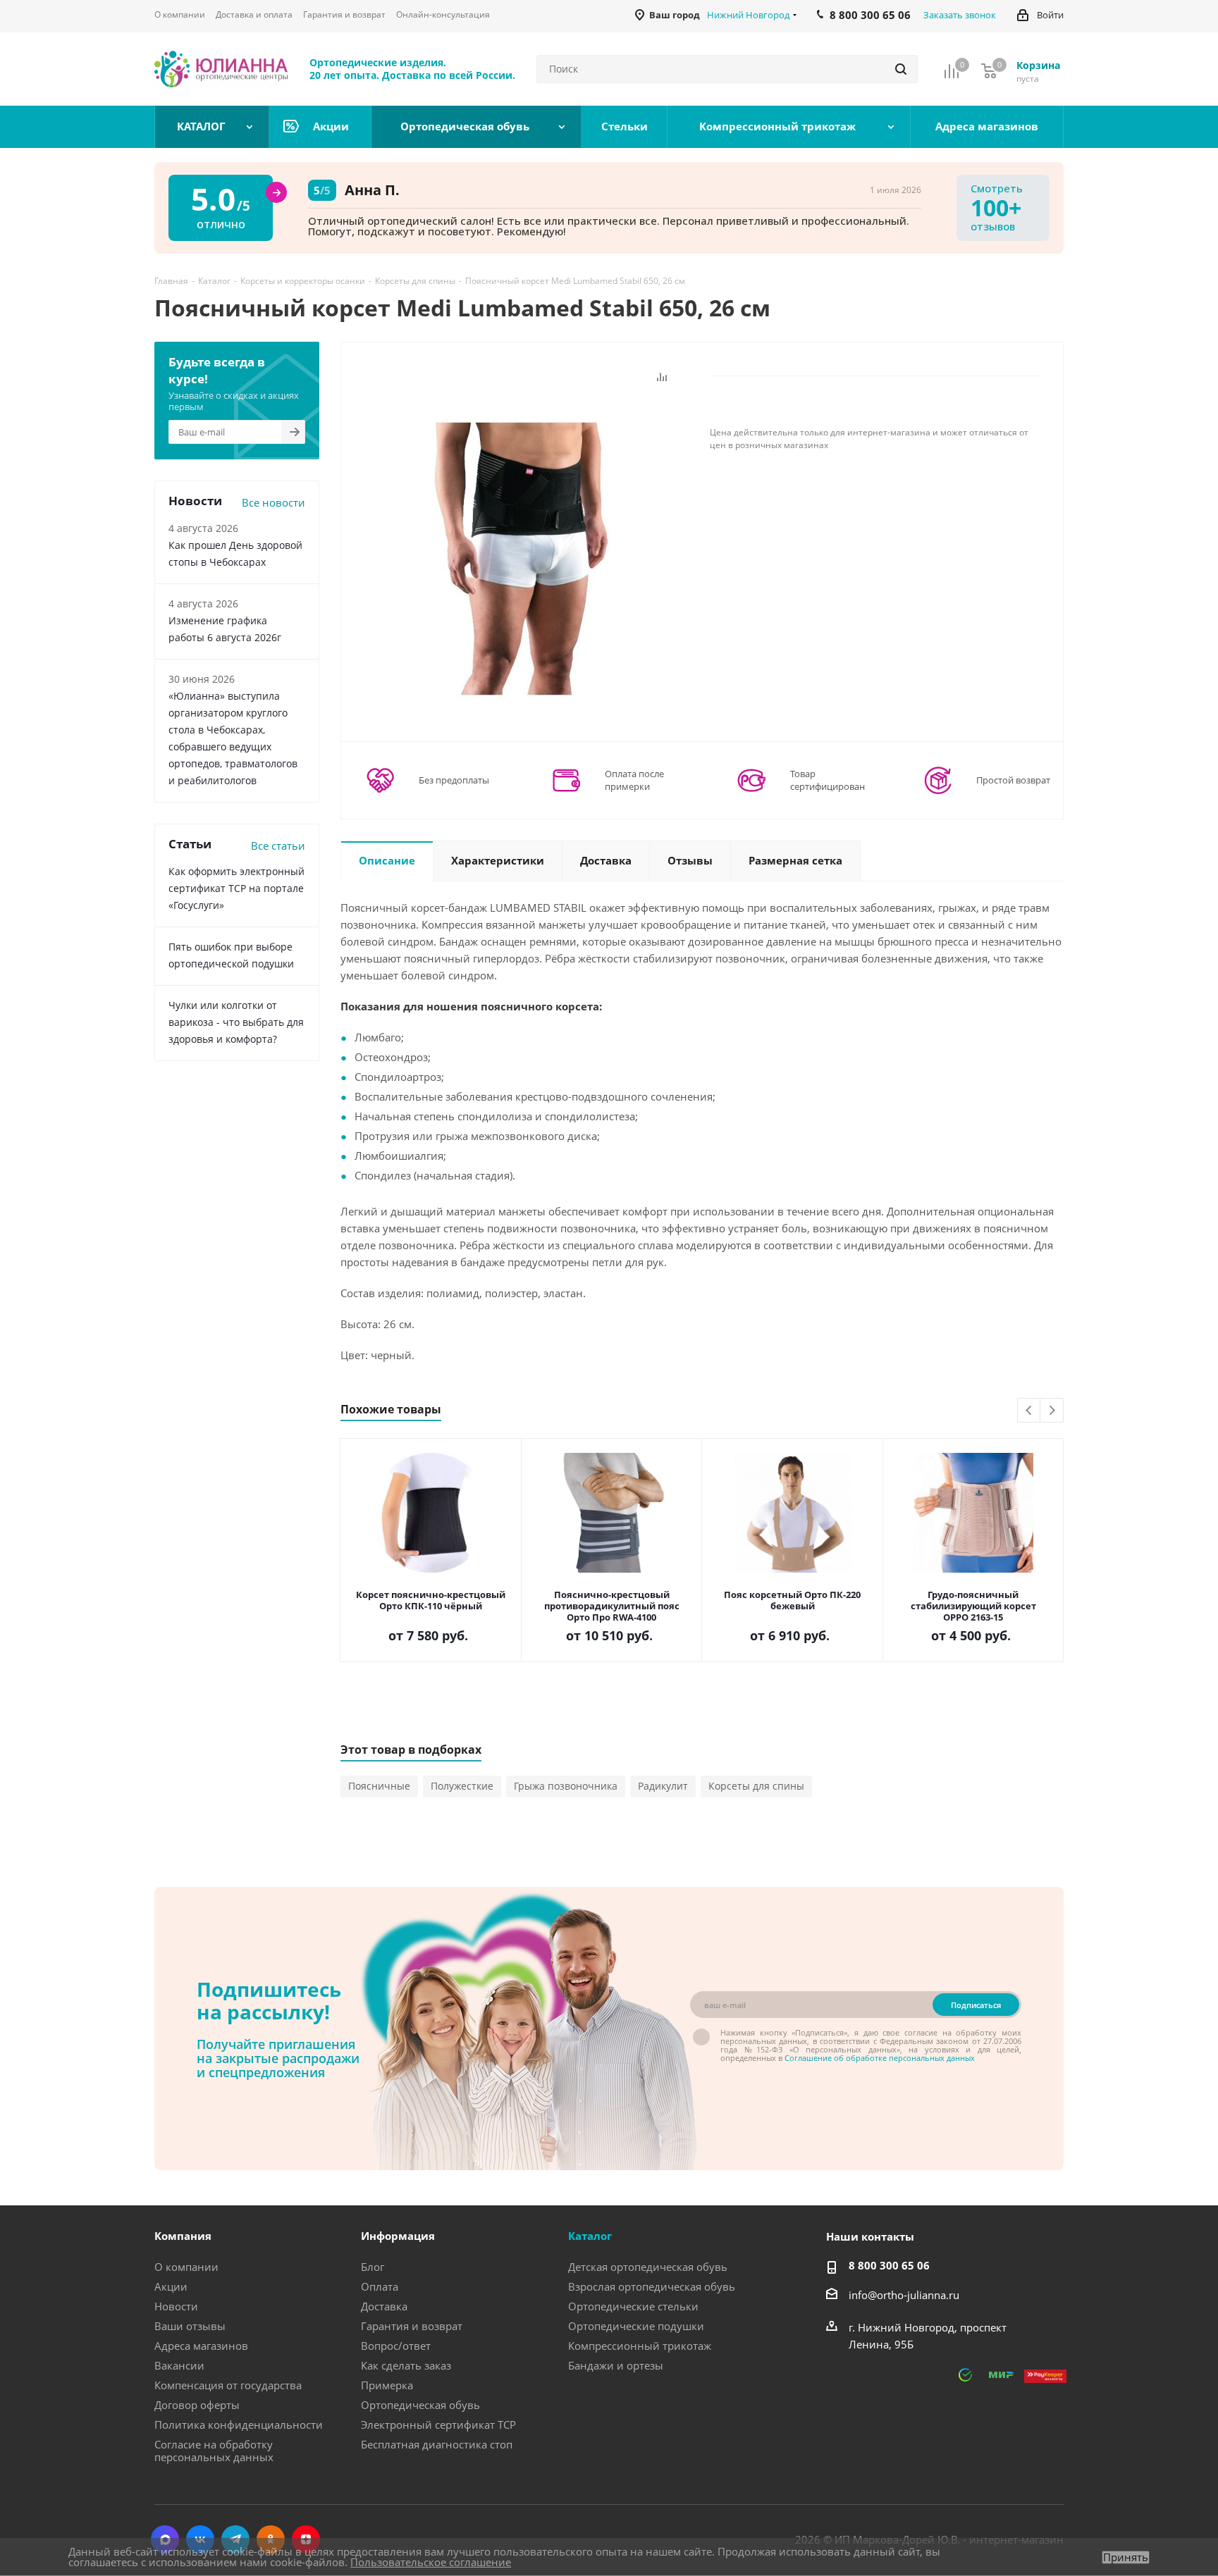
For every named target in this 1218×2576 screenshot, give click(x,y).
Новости (176, 2306)
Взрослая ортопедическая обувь (652, 2286)
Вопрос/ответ (396, 2346)
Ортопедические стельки (633, 2306)
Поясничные (379, 1786)
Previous (1029, 1411)
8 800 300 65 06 (889, 2265)
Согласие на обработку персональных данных (214, 2451)
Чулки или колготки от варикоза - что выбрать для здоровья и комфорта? (236, 1022)
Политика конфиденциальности (239, 2425)
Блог (373, 2267)
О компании (186, 2267)
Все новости (273, 502)
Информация (398, 2236)
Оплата (380, 2286)
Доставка (384, 2306)
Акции (171, 2286)
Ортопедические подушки (636, 2326)
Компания (183, 2236)
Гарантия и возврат (412, 2326)
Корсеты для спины (756, 1786)
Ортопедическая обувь (420, 2405)
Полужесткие (462, 1786)
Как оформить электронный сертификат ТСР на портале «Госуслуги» (236, 888)
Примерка (387, 2385)
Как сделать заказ (406, 2365)
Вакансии (179, 2365)
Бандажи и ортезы (616, 2365)
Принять (1126, 2557)
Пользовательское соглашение (431, 2562)
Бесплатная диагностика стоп (437, 2444)
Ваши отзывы (190, 2326)
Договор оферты (197, 2405)
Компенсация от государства (228, 2385)
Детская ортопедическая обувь (648, 2267)
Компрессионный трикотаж (640, 2346)
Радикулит (663, 1786)
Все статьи (278, 846)
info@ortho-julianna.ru (904, 2295)
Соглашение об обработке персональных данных (880, 2058)
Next (1052, 1411)
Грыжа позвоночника (566, 1786)
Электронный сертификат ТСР (438, 2425)
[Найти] (901, 69)
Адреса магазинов (201, 2346)
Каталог (590, 2236)
